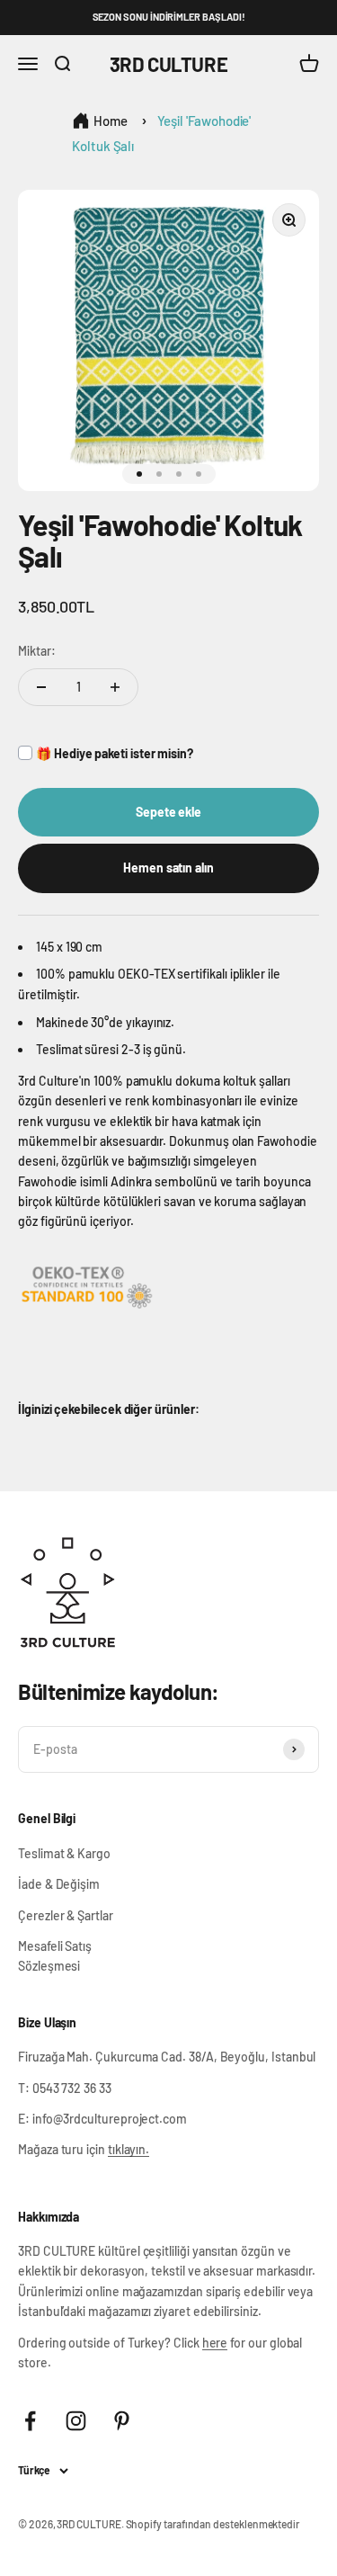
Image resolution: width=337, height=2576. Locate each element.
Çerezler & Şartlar (66, 1915)
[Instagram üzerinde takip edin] (76, 2421)
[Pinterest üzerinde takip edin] (122, 2421)
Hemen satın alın (168, 868)
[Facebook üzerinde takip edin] (30, 2421)
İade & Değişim (59, 1884)
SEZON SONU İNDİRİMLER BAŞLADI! (169, 17)
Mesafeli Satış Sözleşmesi (55, 1956)
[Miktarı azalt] (41, 687)
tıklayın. (129, 2149)
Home (111, 121)
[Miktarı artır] (115, 687)
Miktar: (37, 651)
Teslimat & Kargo (64, 1853)
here (215, 2343)
